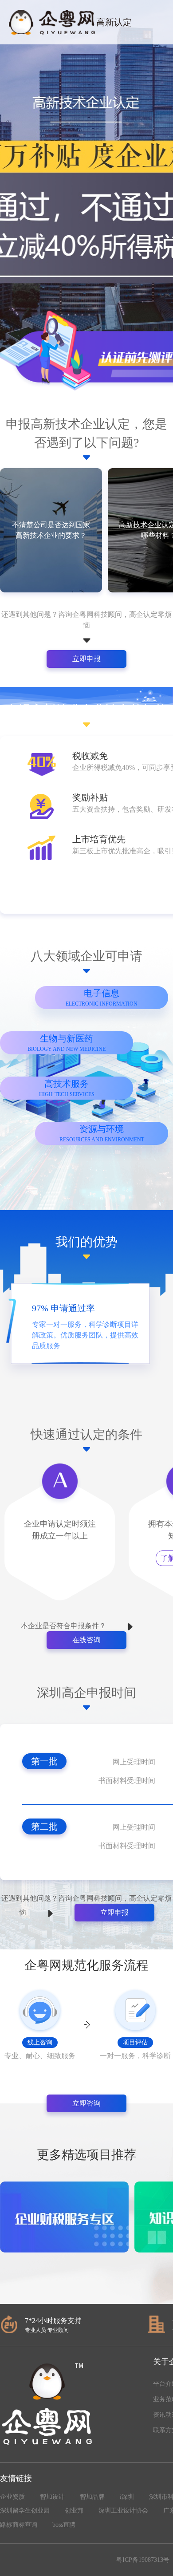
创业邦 (74, 2511)
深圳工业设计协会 (123, 2511)
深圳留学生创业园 (25, 2511)
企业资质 (12, 2497)
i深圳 (127, 2497)
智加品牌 (92, 2497)
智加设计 (52, 2497)
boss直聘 (64, 2525)
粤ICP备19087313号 (143, 2560)
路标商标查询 (19, 2525)
